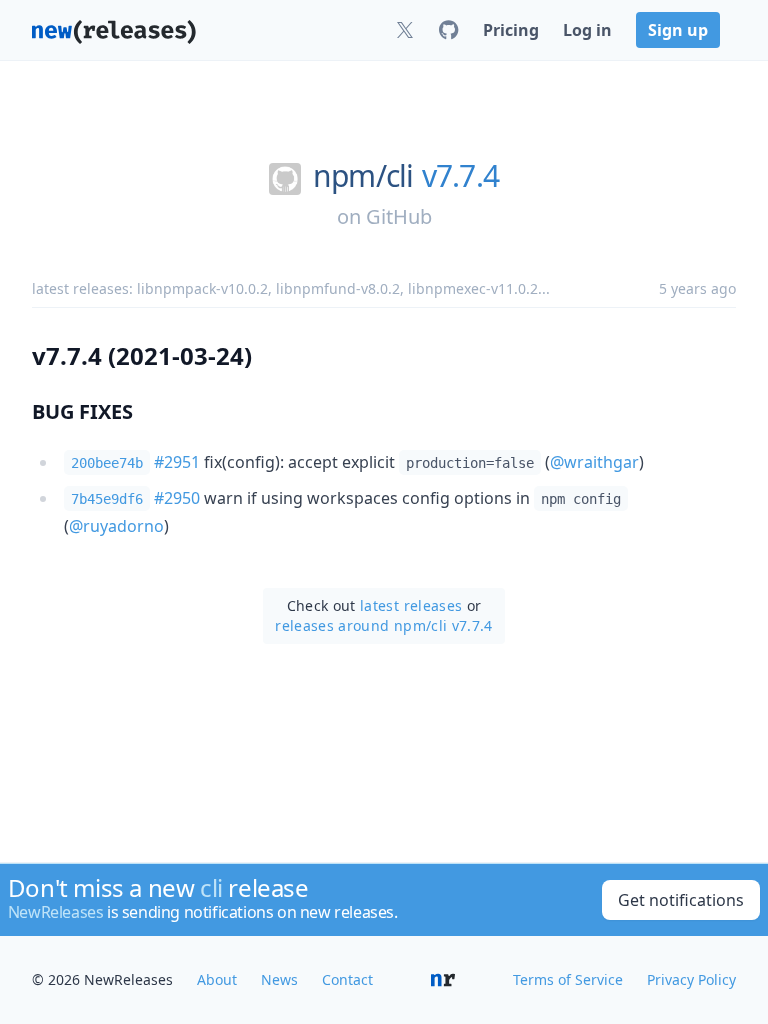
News (279, 979)
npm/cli (363, 176)
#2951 (177, 462)
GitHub (399, 216)
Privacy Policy (691, 979)
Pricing (511, 30)
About (217, 979)
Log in (587, 30)
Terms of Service (568, 979)
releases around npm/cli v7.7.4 (384, 625)
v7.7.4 (461, 176)
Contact (347, 979)
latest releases (411, 605)
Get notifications (681, 900)
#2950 (177, 498)
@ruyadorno (116, 526)
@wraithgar (594, 462)
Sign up (678, 30)
